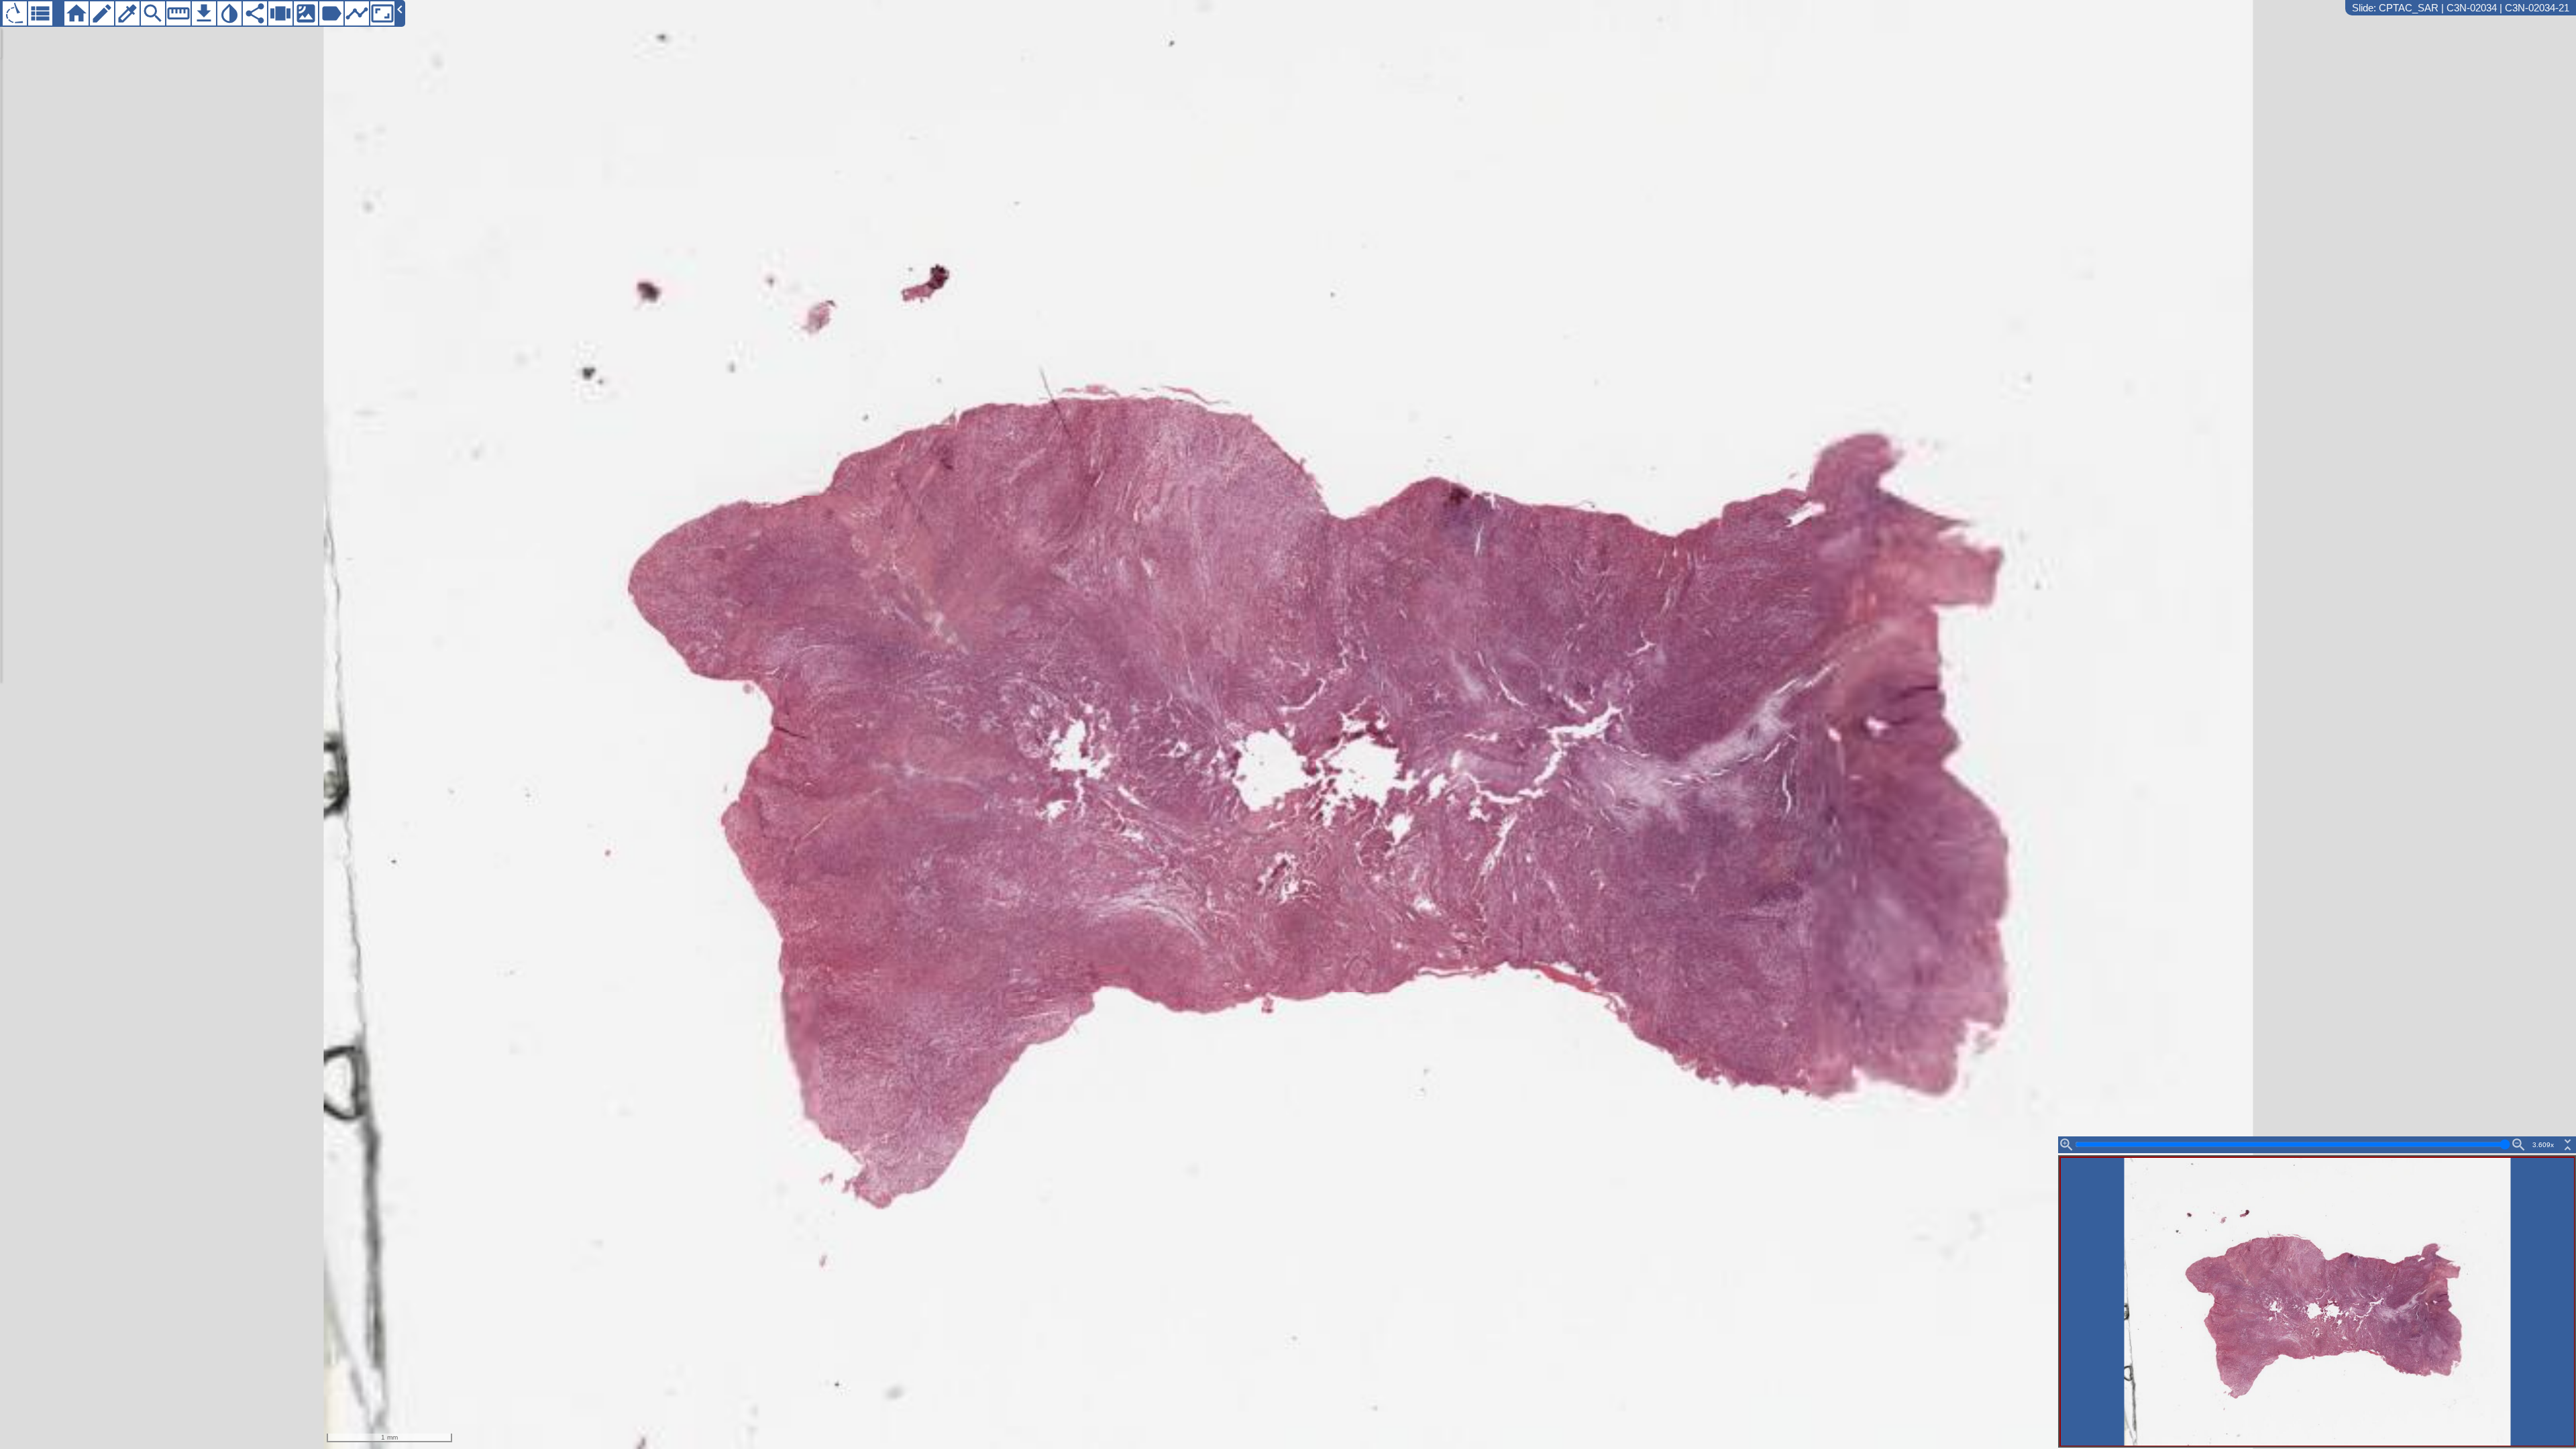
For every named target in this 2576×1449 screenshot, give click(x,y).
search (153, 13)
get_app (204, 13)
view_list (40, 13)
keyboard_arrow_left (400, 9)
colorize (127, 13)
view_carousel (280, 13)
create (102, 13)
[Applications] (15, 13)
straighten (178, 13)
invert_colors (229, 13)
